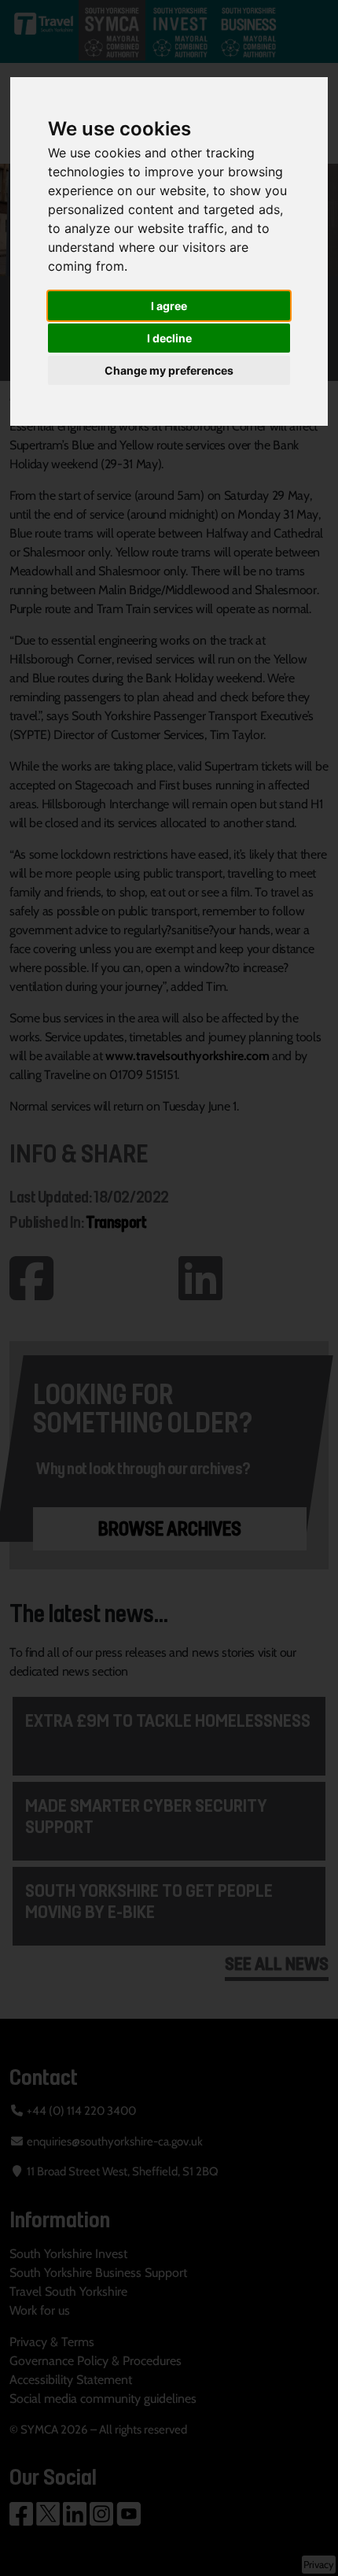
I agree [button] (169, 306)
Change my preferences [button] (169, 370)
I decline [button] (169, 338)
